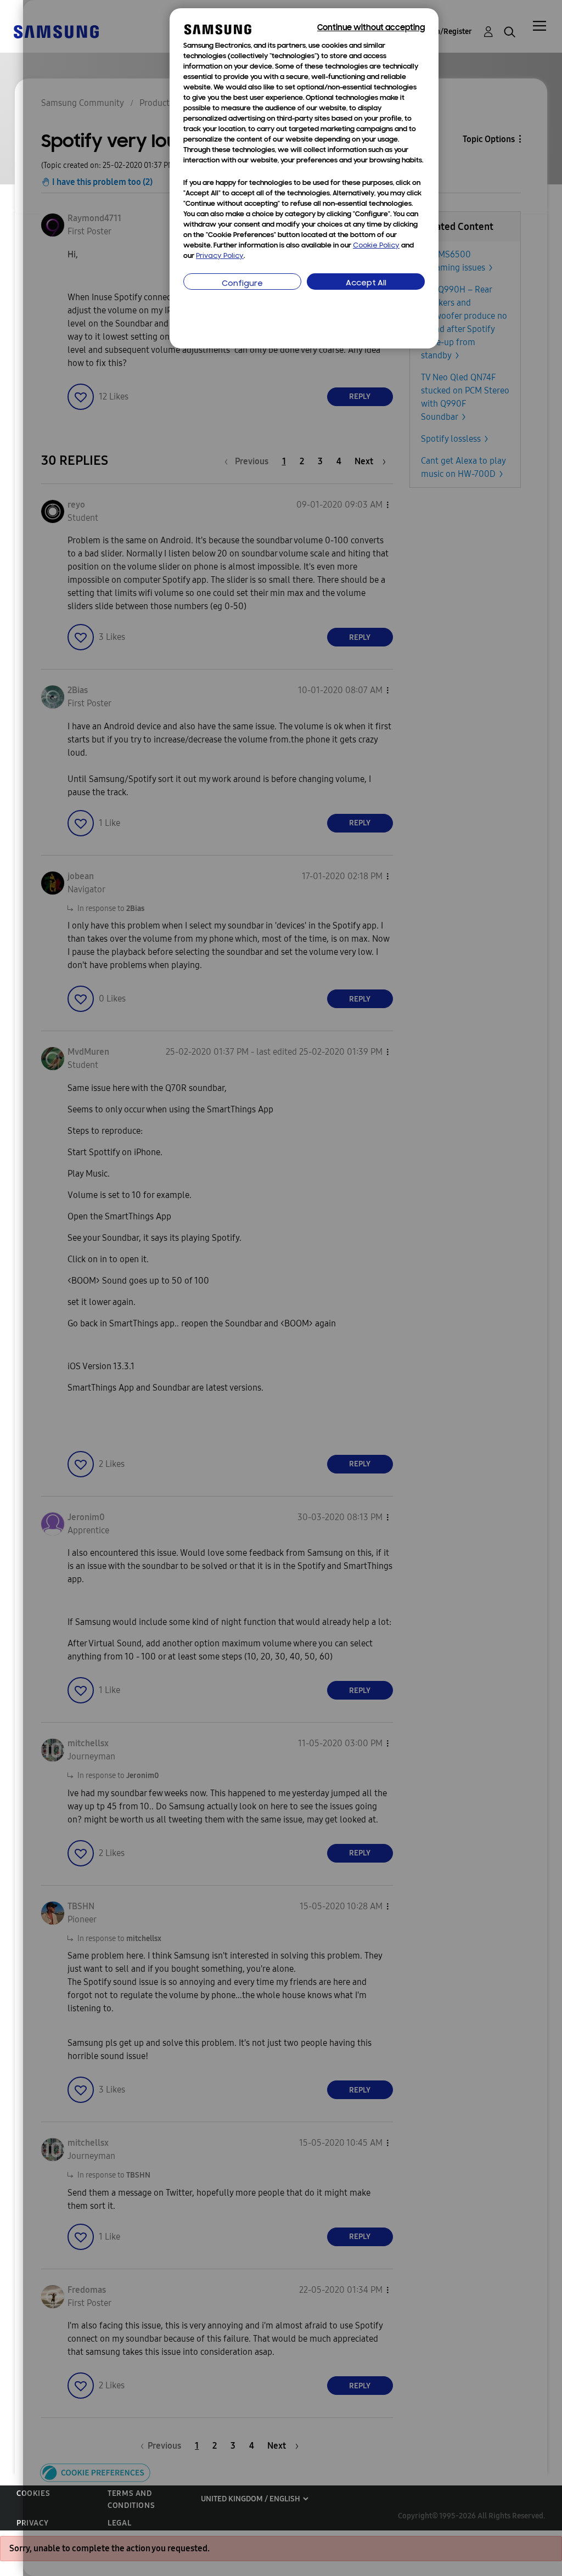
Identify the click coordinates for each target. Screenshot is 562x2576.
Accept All (366, 283)
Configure (242, 284)
